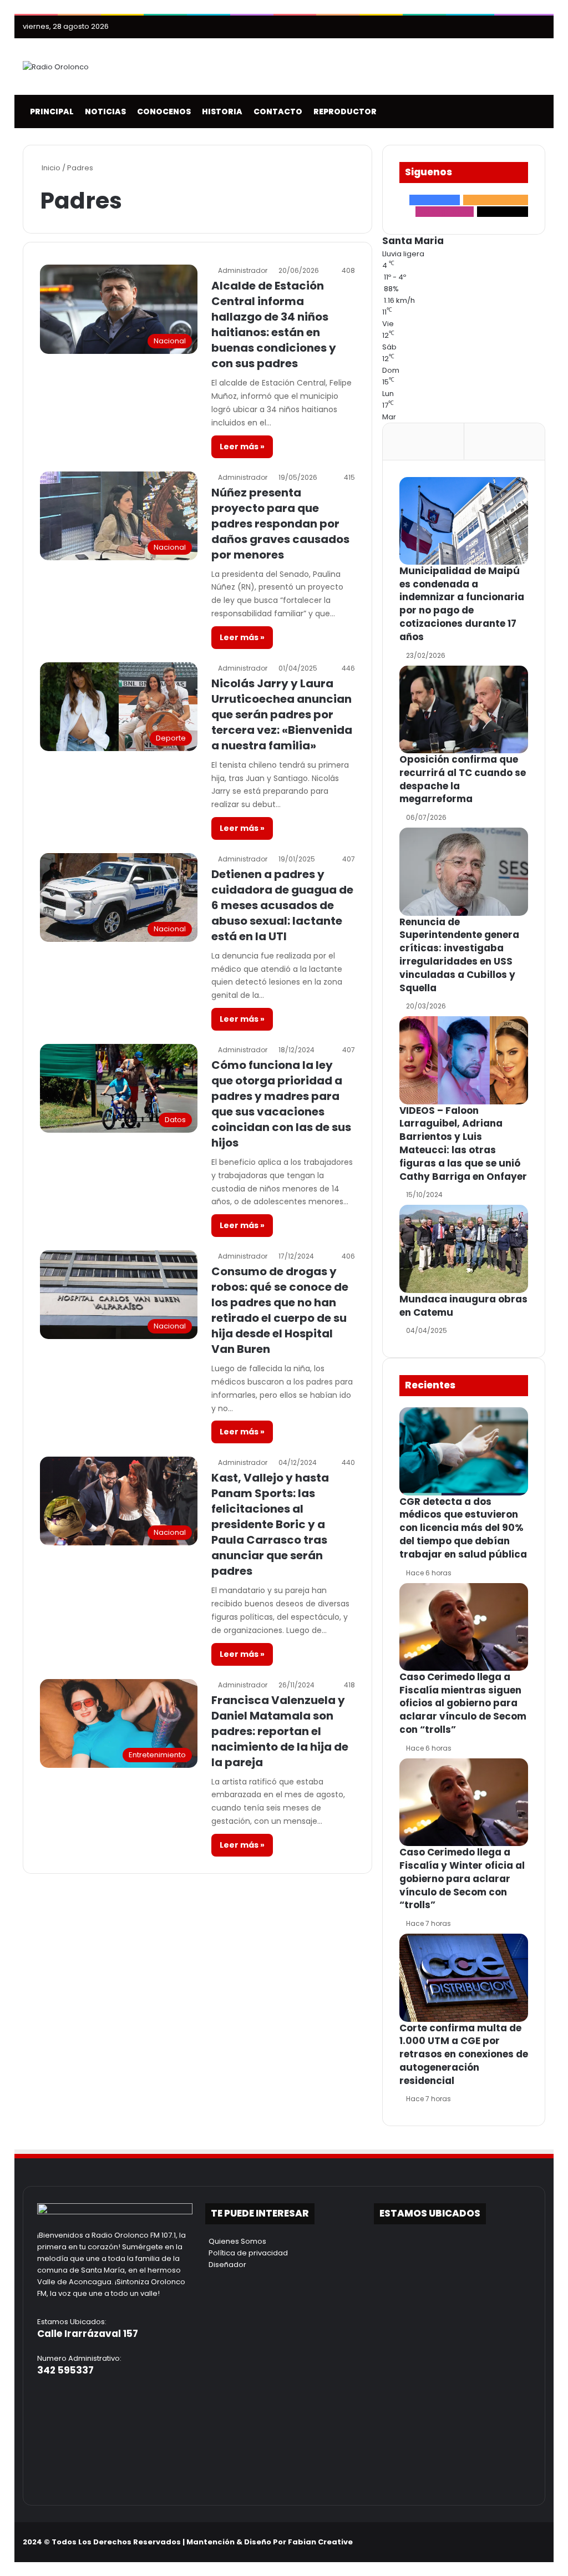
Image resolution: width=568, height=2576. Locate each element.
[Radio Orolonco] (56, 67)
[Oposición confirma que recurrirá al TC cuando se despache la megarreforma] (464, 709)
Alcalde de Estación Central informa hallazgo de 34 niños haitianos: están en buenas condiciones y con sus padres (274, 324)
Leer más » (242, 447)
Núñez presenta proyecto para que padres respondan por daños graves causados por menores (280, 524)
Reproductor (343, 111)
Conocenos (162, 111)
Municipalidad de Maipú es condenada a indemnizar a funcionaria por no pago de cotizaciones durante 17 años (462, 604)
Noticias (104, 111)
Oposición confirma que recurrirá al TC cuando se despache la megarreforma (463, 779)
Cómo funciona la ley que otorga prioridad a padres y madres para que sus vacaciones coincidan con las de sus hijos (281, 1104)
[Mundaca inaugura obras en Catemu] (464, 1249)
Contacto (276, 111)
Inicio (50, 168)
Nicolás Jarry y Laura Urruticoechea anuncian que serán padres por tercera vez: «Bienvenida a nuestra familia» (282, 714)
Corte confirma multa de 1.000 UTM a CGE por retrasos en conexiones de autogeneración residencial (464, 2054)
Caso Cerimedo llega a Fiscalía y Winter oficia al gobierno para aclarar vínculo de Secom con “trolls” (462, 1878)
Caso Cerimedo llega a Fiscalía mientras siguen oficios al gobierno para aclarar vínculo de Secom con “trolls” (463, 1703)
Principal (50, 111)
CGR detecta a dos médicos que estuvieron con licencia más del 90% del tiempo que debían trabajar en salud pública (463, 1528)
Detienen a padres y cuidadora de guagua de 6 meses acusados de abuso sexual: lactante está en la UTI (282, 905)
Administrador (243, 270)
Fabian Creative (320, 2542)
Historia (220, 111)
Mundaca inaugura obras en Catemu (463, 1306)
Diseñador (226, 2265)
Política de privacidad (247, 2253)
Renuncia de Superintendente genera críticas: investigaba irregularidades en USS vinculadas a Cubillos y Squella (459, 955)
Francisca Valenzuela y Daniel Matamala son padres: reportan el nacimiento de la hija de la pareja (280, 1731)
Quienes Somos (236, 2241)
